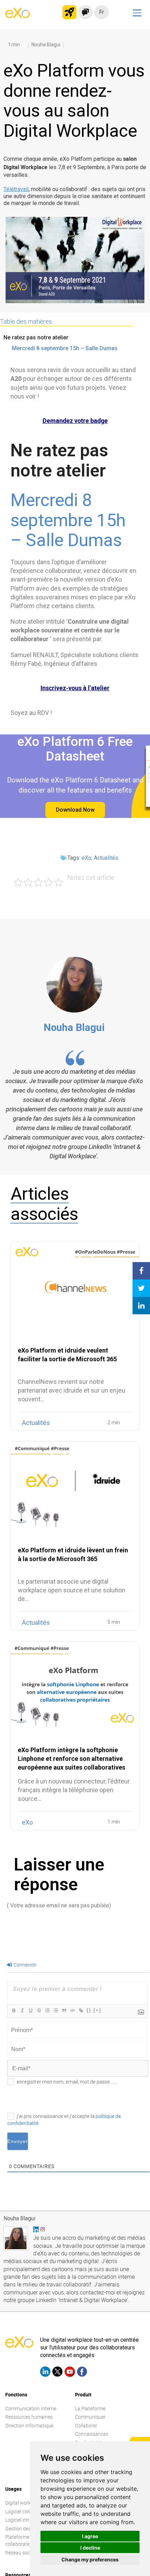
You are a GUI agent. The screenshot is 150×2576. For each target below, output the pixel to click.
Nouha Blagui (74, 1027)
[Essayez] (69, 12)
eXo (87, 858)
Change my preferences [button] (90, 2559)
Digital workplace (24, 2503)
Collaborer (86, 2425)
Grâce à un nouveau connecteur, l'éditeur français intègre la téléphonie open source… (74, 1790)
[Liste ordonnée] (47, 2010)
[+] (97, 2010)
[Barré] (39, 2010)
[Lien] (81, 2010)
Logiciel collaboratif (26, 2511)
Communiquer (90, 2417)
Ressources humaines (29, 2417)
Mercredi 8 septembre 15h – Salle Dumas (65, 348)
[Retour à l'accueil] (17, 16)
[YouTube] (70, 2373)
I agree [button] (90, 2536)
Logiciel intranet (22, 2520)
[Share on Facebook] (141, 1271)
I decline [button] (90, 2548)
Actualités (106, 858)
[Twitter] (58, 2373)
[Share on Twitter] (141, 1288)
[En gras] (14, 2010)
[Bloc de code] (72, 2010)
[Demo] (85, 12)
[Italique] (22, 2010)
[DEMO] (141, 89)
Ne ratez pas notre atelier (36, 337)
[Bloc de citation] (64, 2010)
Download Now (75, 810)
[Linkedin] (45, 2373)
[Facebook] (82, 2373)
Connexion (25, 1965)
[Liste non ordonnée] (55, 2010)
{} (89, 2010)
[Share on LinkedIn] (141, 1306)
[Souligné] (30, 2010)
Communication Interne (31, 2408)
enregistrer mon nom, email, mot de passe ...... (67, 2082)
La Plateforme (90, 2408)
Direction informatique (29, 2425)
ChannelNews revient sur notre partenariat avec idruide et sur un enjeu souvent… (72, 1390)
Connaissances (92, 2434)
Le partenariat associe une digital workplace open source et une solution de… (72, 1590)
